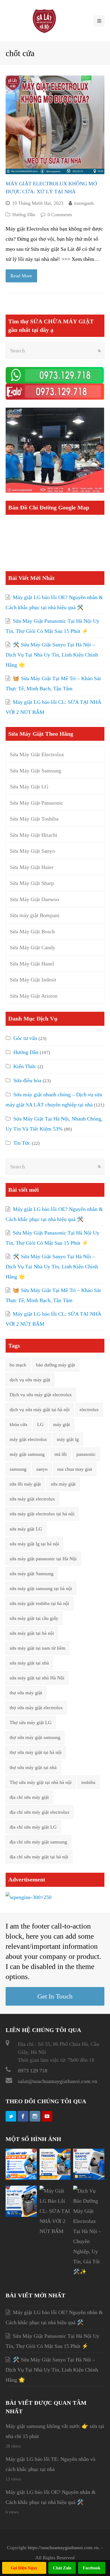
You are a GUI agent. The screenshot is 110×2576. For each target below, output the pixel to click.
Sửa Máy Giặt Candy (33, 947)
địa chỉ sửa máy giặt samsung (38, 1842)
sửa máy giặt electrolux (32, 1499)
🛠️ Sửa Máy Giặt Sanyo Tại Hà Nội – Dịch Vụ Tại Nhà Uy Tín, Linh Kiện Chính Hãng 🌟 (52, 655)
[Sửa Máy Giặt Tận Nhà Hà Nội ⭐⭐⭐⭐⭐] (44, 20)
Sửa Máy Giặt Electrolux (37, 754)
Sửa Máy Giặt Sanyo (32, 851)
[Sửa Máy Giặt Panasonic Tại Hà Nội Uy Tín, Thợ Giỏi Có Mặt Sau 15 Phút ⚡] (55, 2178)
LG (40, 1424)
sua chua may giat (75, 1469)
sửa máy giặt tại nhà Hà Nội (37, 1678)
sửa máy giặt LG (26, 1529)
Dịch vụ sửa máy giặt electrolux (41, 1395)
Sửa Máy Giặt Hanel (32, 964)
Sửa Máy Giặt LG (29, 787)
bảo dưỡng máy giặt (56, 1365)
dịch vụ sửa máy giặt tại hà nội (40, 1410)
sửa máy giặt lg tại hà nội (34, 1544)
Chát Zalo (62, 2568)
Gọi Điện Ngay (24, 2568)
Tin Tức (22, 1143)
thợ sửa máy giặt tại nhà (33, 1767)
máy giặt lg (68, 1439)
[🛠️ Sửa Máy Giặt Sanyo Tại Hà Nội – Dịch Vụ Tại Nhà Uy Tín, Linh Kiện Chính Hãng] (89, 2178)
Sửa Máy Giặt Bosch (32, 931)
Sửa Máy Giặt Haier (32, 867)
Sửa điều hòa (27, 1080)
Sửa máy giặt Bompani (35, 915)
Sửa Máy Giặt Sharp (32, 883)
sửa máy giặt (63, 1484)
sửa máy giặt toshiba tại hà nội (39, 1603)
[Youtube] (47, 2116)
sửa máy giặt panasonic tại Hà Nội (43, 1559)
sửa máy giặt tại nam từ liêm (38, 1648)
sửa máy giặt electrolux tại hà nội (42, 1514)
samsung (18, 1469)
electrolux (89, 1410)
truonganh (84, 203)
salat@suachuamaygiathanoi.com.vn (58, 2081)
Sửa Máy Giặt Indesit (33, 980)
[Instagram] (35, 2116)
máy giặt (62, 1424)
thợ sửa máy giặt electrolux (36, 1708)
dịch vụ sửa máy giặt (30, 1380)
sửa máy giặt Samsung (32, 1574)
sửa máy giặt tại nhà (29, 1663)
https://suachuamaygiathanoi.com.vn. (64, 2548)
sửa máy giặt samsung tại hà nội (41, 1588)
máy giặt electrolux (28, 1439)
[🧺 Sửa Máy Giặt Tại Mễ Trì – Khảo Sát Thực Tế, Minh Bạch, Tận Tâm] (21, 2215)
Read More (21, 276)
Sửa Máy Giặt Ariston (34, 996)
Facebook (92, 2568)
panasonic (86, 1454)
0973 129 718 (33, 2071)
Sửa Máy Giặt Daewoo (34, 899)
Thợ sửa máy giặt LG (31, 1722)
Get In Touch (55, 1996)
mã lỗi (61, 1454)
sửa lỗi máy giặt (25, 1484)
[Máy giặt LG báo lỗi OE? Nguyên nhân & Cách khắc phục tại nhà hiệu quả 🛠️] (21, 2178)
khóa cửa (18, 1424)
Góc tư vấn (25, 1038)
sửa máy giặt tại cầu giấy (34, 1618)
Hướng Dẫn (24, 215)
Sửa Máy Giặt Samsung (36, 771)
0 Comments (60, 215)
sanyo (42, 1469)
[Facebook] (23, 2116)
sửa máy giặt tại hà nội (32, 1633)
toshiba (88, 1782)
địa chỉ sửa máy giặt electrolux (40, 1812)
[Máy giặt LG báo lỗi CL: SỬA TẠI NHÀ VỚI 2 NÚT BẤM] (55, 2231)
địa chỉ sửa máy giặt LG (33, 1827)
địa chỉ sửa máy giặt (29, 1797)
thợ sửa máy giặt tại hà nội (36, 1752)
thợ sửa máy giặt (26, 1693)
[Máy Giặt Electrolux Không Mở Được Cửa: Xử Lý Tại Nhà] (55, 125)
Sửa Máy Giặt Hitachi (34, 835)
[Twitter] (11, 2116)
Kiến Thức (25, 1066)
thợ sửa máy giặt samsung (35, 1737)
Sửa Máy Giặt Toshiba (34, 819)
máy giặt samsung (27, 1454)
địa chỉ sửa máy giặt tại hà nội (39, 1857)
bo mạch (18, 1365)
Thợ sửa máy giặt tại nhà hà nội (41, 1782)
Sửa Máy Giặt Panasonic (37, 803)
